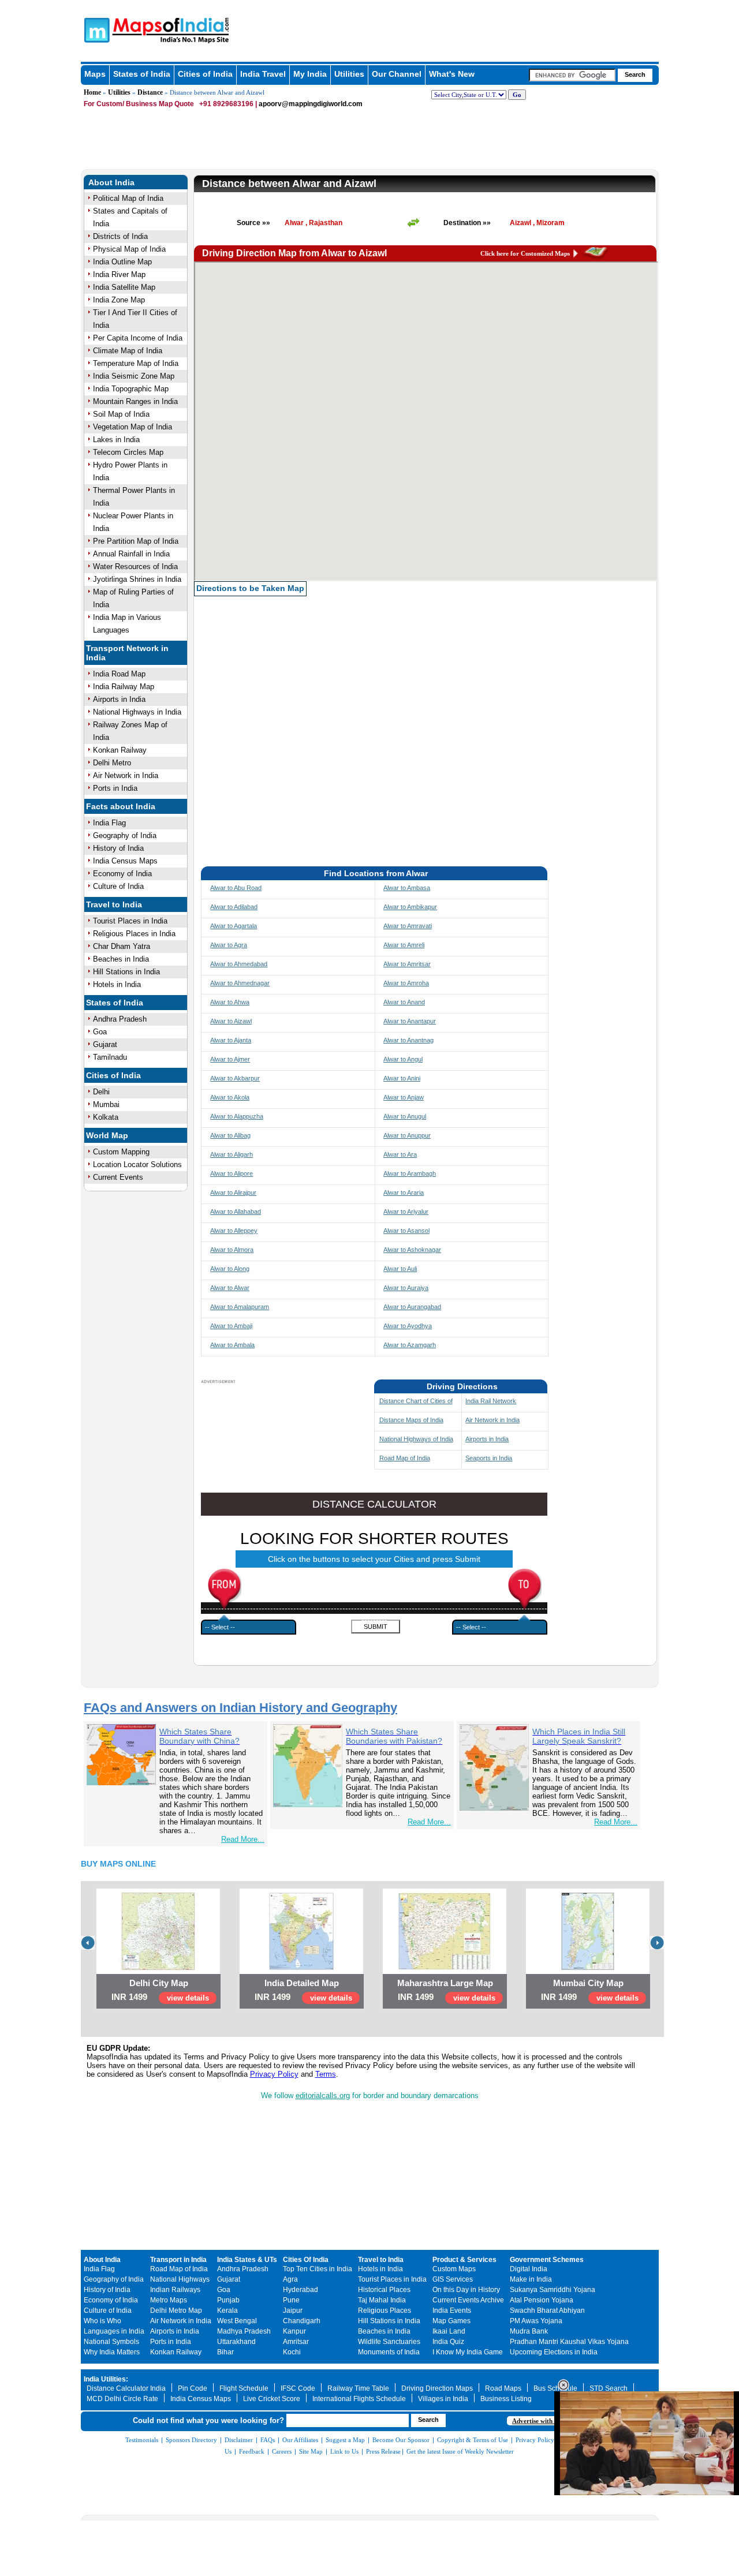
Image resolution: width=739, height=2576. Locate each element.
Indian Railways (175, 2290)
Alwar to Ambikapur (410, 907)
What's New (452, 74)
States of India (142, 74)
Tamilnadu (110, 1057)
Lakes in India (116, 440)
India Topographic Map (131, 389)
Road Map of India (405, 1458)
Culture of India (118, 886)
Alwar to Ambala (232, 1345)
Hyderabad (301, 2290)
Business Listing (506, 2399)
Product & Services (464, 2260)
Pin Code (193, 2388)
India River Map (119, 274)
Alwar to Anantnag (408, 1040)
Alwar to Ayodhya (408, 1326)
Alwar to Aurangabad (412, 1307)
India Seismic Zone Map (134, 376)
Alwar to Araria (404, 1192)
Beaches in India (121, 959)
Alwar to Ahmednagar (240, 983)
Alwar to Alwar (230, 1288)
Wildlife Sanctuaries (389, 2342)
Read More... (243, 1839)
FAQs (268, 2440)
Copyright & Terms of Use (473, 2440)
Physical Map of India (129, 249)
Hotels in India (117, 984)
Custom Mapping (121, 1152)
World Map (107, 1135)
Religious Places (385, 2310)
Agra (290, 2279)
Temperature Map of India (136, 363)
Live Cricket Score (272, 2399)
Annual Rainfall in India (131, 554)
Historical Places (384, 2290)
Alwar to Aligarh (232, 1154)
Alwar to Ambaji (231, 1326)
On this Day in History (466, 2290)
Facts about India (121, 806)
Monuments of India (389, 2352)
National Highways (180, 2279)
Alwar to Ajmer (230, 1059)
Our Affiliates (300, 2440)
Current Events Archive (468, 2300)
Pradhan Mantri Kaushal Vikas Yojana (569, 2342)
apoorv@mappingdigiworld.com (311, 104)
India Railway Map (124, 687)
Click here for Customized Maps (525, 253)
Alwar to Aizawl (231, 1021)
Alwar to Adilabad (234, 907)
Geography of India (125, 835)
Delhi (101, 1092)
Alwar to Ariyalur (406, 1212)
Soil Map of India (121, 414)
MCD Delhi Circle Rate (122, 2399)
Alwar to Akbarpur (235, 1078)
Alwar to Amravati (408, 926)
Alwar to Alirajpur (233, 1192)
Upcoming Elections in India (554, 2352)
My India (310, 74)
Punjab (228, 2300)
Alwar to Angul (403, 1059)
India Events (452, 2310)
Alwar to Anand (404, 1002)
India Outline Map (122, 262)
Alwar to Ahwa (230, 1002)
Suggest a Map (345, 2440)
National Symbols (111, 2342)
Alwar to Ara (400, 1154)
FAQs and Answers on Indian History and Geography (240, 1708)
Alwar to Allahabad (236, 1212)
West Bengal (237, 2321)
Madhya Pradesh (244, 2331)
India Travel (263, 74)
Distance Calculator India (126, 2388)
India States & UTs (247, 2260)
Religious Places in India (134, 934)
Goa (100, 1032)
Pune (291, 2300)
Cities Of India (306, 2260)
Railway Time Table (358, 2388)
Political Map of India (128, 198)
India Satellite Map (124, 287)
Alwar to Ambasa (407, 888)
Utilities (349, 74)
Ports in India (115, 788)
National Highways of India (416, 1439)
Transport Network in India (127, 653)
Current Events (118, 1177)
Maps (95, 74)
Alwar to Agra (229, 945)
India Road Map (119, 674)
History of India (118, 848)
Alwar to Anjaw (404, 1097)
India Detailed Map (302, 1983)
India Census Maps (125, 861)
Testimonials (142, 2440)
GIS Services (453, 2279)
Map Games (451, 2321)
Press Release (383, 2451)
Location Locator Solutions (137, 1164)
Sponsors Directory (191, 2440)
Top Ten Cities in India (318, 2269)
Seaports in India (489, 1458)
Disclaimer (239, 2440)
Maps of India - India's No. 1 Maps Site (95, 29)
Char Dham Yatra (122, 946)
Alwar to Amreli (404, 945)
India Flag (109, 823)
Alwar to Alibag (230, 1135)
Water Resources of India (135, 567)
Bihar (225, 2352)
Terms (326, 2074)
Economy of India (122, 874)
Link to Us (344, 2451)
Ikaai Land (449, 2331)
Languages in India (114, 2331)
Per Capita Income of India (138, 338)
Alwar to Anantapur (410, 1021)
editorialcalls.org (323, 2095)
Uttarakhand (236, 2342)
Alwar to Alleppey (234, 1231)
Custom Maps (454, 2269)
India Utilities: (106, 2379)
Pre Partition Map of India (136, 541)
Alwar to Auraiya (406, 1288)
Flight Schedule (244, 2388)
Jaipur (293, 2310)
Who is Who (102, 2321)
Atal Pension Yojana (542, 2300)
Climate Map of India (128, 351)
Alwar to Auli (400, 1269)
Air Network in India (126, 775)
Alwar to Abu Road (236, 888)
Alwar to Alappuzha (237, 1116)
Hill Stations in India (126, 972)
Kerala (227, 2310)
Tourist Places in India (130, 921)
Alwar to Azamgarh (410, 1345)
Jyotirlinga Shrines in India (137, 579)
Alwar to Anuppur (407, 1135)
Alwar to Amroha (406, 983)
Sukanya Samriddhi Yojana (553, 2290)
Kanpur (294, 2331)
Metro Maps (169, 2300)
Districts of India (120, 236)
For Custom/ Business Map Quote (139, 104)
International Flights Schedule (359, 2399)
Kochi (292, 2352)
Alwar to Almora (232, 1250)
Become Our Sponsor (401, 2440)
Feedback (252, 2451)
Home (92, 92)
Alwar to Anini (402, 1078)
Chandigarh (302, 2321)
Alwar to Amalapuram (240, 1307)
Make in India (531, 2279)
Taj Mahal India (382, 2300)
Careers (282, 2451)
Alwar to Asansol (406, 1231)
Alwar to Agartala (234, 926)
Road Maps (503, 2388)
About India (111, 182)
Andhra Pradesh (120, 1019)
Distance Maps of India (411, 1420)
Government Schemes (547, 2260)
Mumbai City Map (588, 1983)
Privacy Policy (274, 2074)
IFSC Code (298, 2388)
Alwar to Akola (230, 1097)
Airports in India (119, 699)
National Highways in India (137, 712)
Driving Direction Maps (437, 2388)
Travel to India (114, 904)
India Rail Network (491, 1401)
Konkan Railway (120, 750)
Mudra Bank (529, 2331)
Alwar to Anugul (405, 1116)
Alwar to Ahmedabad (239, 964)
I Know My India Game (468, 2352)
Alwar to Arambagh (410, 1173)
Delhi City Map (159, 1983)
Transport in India (178, 2260)
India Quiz (448, 2342)
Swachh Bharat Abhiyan (547, 2310)
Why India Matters (112, 2352)
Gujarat (105, 1044)
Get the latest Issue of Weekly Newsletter (460, 2451)
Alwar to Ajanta (231, 1040)
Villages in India (443, 2399)
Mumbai (106, 1104)
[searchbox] (572, 75)
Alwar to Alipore (232, 1173)
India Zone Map (119, 300)
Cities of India (205, 74)
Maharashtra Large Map (445, 1983)
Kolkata (106, 1117)
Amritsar (296, 2342)
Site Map (311, 2451)
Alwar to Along (230, 1269)
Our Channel (397, 74)
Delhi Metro (112, 763)
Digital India (529, 2269)
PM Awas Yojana (536, 2321)
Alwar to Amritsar (407, 964)
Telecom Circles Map (128, 452)
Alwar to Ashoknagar (412, 1250)
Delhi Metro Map (176, 2310)
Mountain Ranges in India (135, 401)
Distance (150, 92)
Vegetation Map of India (133, 427)
